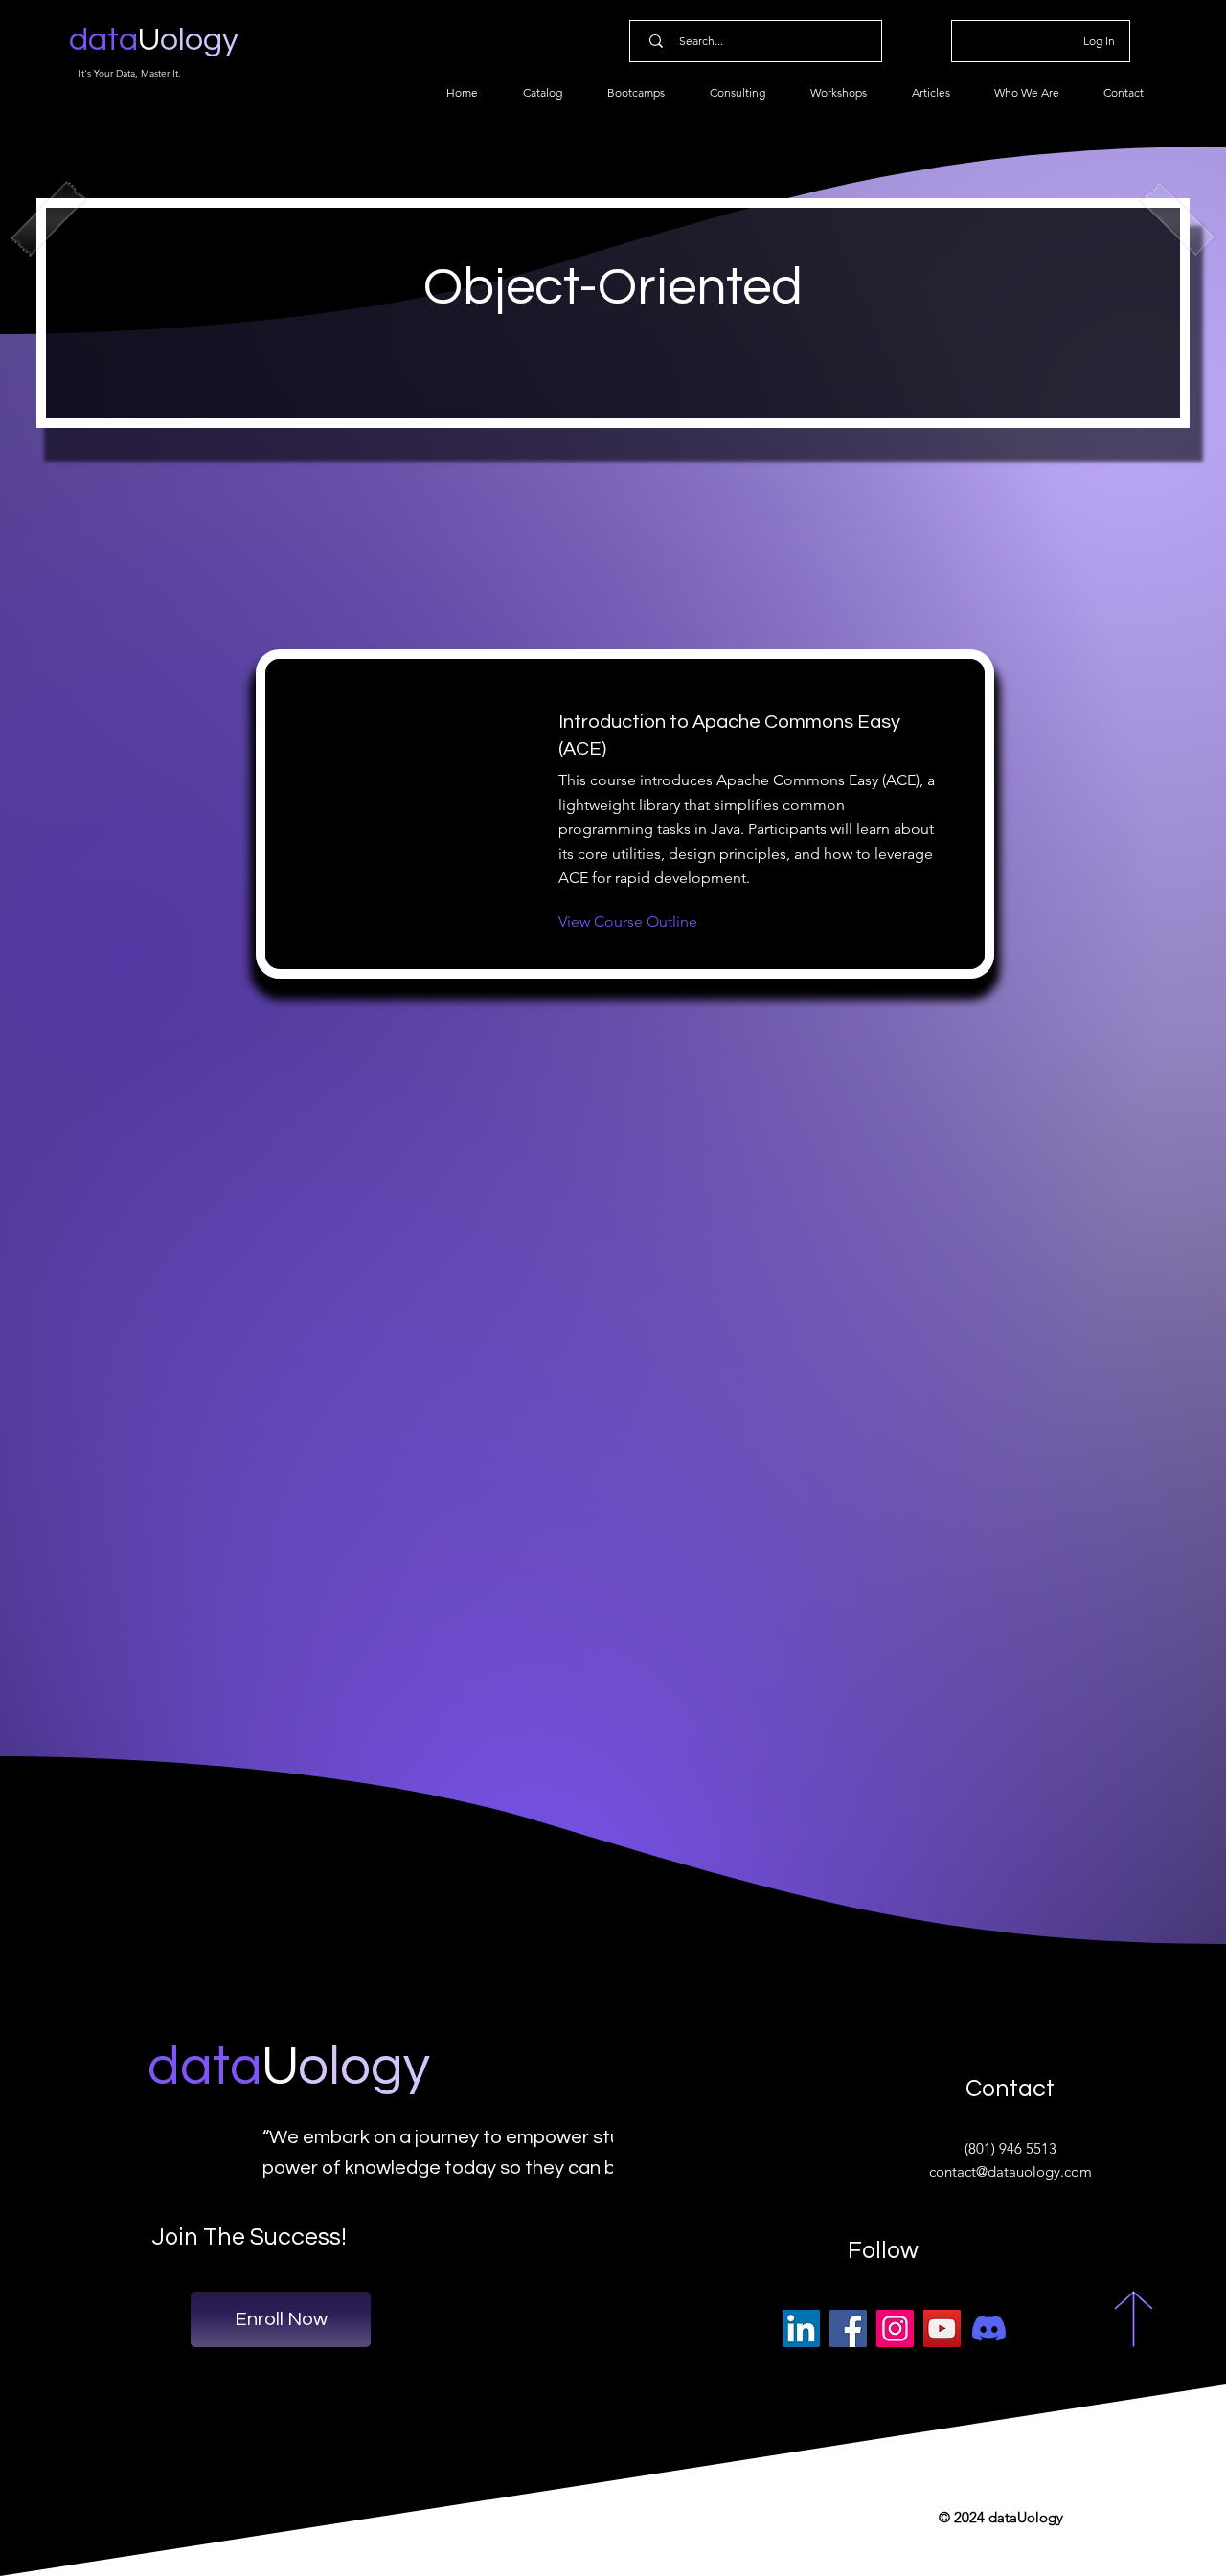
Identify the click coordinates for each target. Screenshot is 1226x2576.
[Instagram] (895, 2328)
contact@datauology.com (1010, 2171)
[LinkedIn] (801, 2328)
